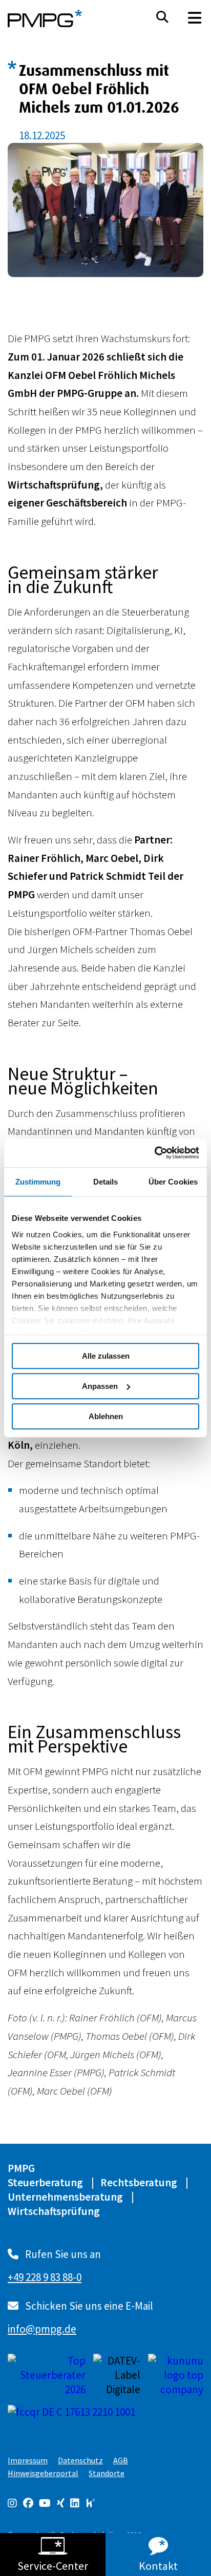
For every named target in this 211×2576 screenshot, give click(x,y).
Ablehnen (106, 1416)
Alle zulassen (106, 1356)
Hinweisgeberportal (43, 2473)
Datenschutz (80, 2460)
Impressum (28, 2460)
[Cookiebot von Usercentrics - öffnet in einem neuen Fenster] (154, 1153)
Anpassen (100, 1386)
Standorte (107, 2473)
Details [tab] (106, 1182)
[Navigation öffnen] (195, 18)
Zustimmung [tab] (38, 1182)
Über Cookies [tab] (173, 1182)
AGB (121, 2460)
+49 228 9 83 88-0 (45, 2277)
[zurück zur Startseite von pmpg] (45, 18)
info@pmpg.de (42, 2329)
